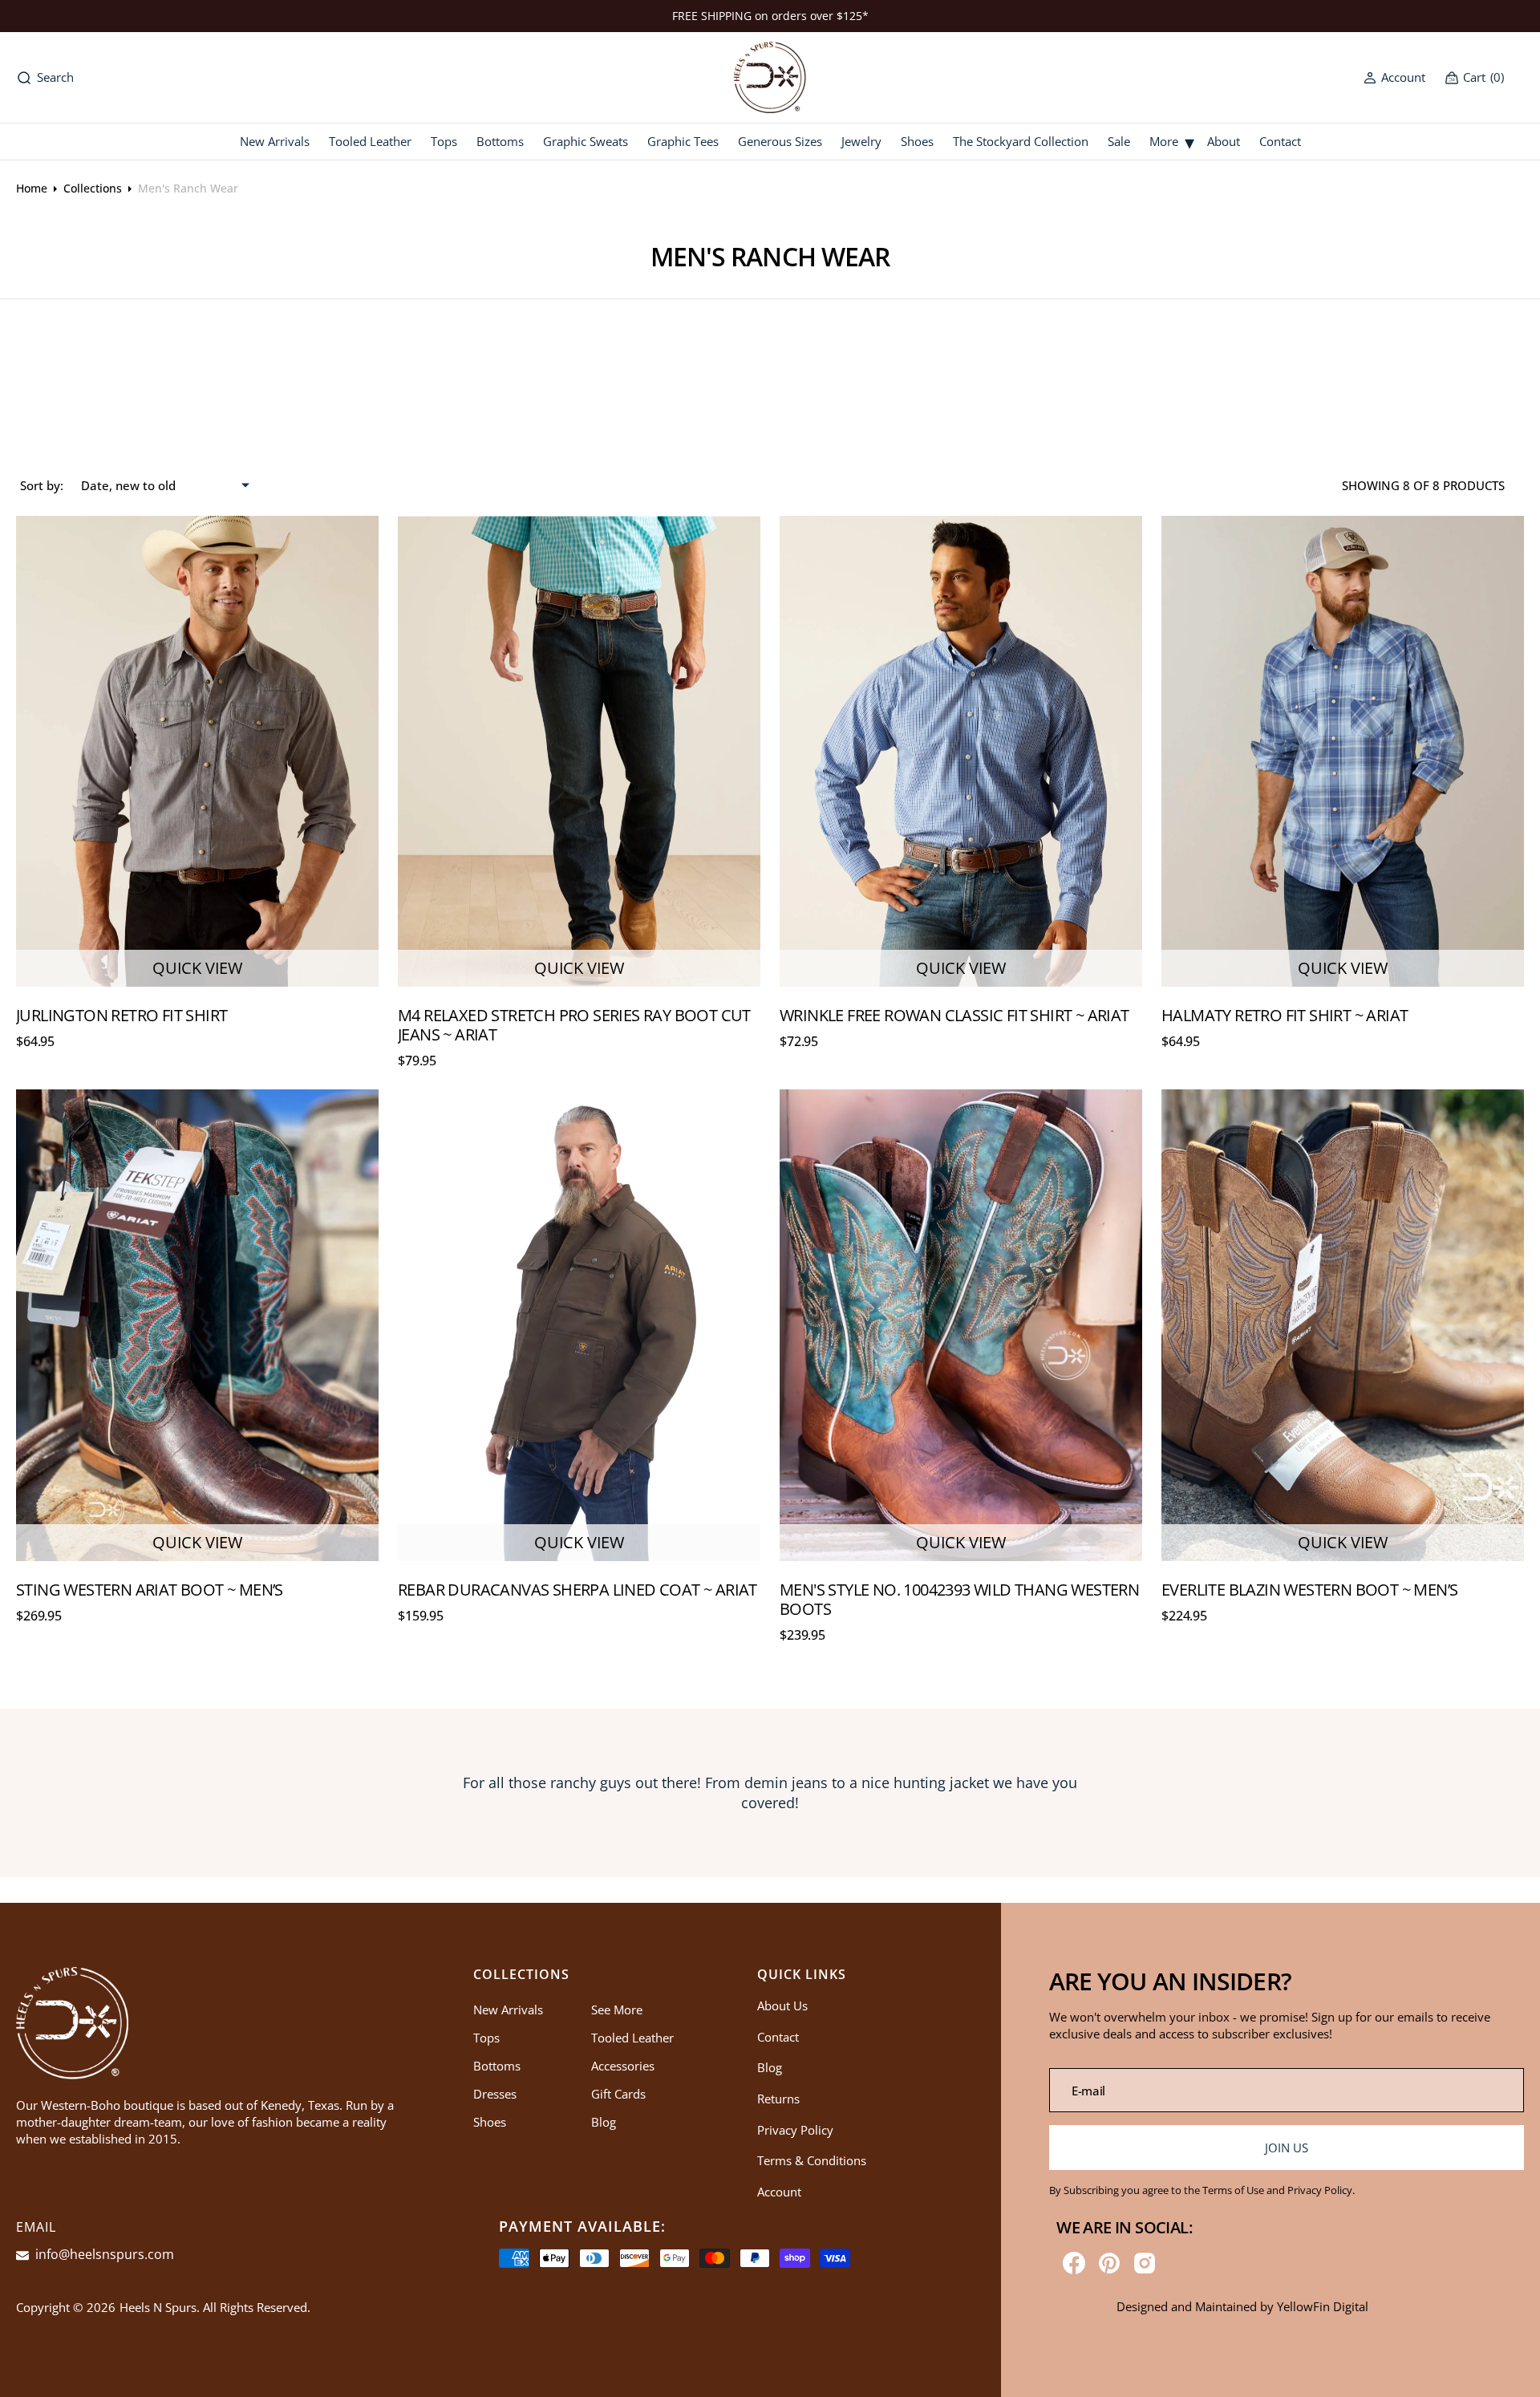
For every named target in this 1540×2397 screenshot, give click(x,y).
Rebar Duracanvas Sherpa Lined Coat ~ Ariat (577, 1590)
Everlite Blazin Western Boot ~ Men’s (1309, 1590)
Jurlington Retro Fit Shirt (122, 1015)
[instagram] (1145, 2263)
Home (32, 188)
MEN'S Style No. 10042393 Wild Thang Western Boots (959, 1599)
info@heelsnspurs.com (103, 2254)
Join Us (1286, 2148)
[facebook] (1074, 2263)
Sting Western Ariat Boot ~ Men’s (150, 1590)
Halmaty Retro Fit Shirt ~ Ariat (1285, 1015)
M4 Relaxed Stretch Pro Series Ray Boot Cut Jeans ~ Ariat (574, 1025)
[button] (1394, 77)
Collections (93, 188)
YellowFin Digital (1323, 2306)
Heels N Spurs (158, 2307)
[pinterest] (1109, 2263)
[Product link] (197, 752)
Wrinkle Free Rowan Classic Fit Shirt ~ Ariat (954, 1015)
